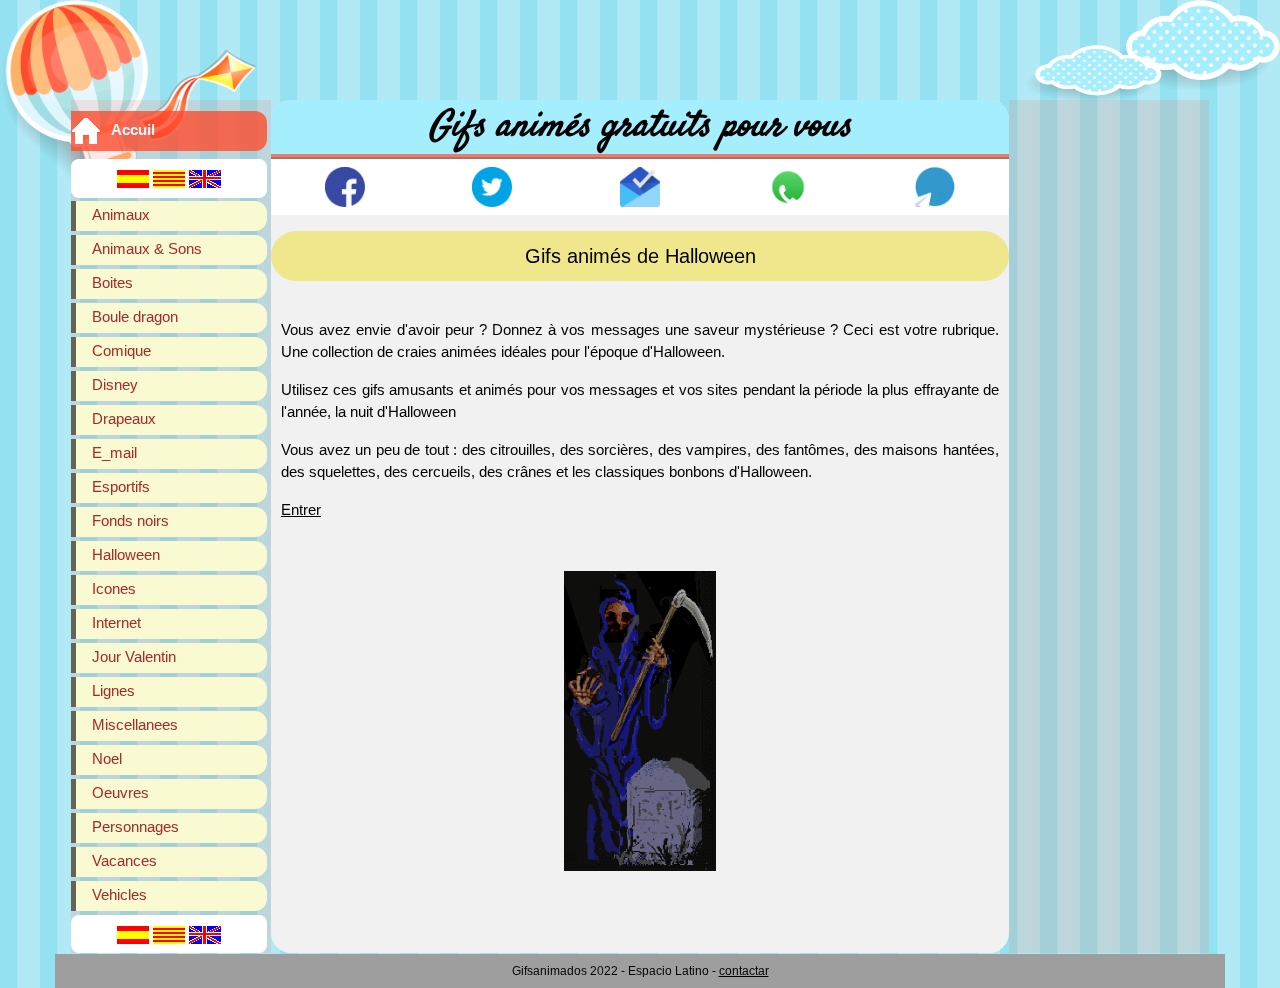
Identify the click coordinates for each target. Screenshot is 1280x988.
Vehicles (119, 894)
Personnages (135, 826)
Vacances (124, 860)
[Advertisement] (640, 45)
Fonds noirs (130, 520)
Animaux (121, 214)
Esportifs (121, 486)
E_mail (114, 452)
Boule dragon (135, 316)
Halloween (126, 554)
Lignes (113, 690)
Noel (107, 758)
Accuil (133, 129)
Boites (112, 282)
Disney (115, 384)
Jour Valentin (134, 656)
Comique (121, 350)
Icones (114, 588)
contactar (744, 971)
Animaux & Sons (147, 248)
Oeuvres (120, 792)
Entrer (301, 509)
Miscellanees (135, 724)
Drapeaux (124, 418)
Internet (116, 622)
